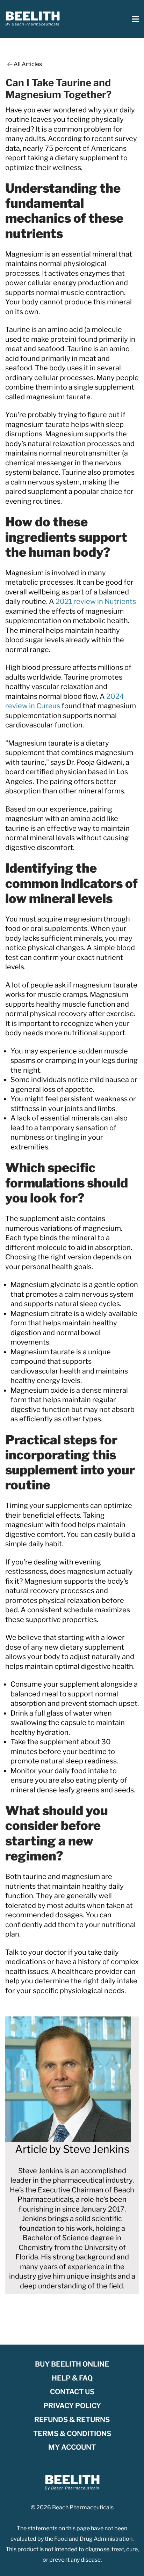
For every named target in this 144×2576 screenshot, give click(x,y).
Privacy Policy (72, 2406)
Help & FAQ (72, 2378)
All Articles (28, 64)
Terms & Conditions (72, 2434)
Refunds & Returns (72, 2420)
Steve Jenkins (96, 2149)
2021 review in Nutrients (96, 601)
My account (72, 2447)
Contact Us (72, 2392)
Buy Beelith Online (72, 2364)
